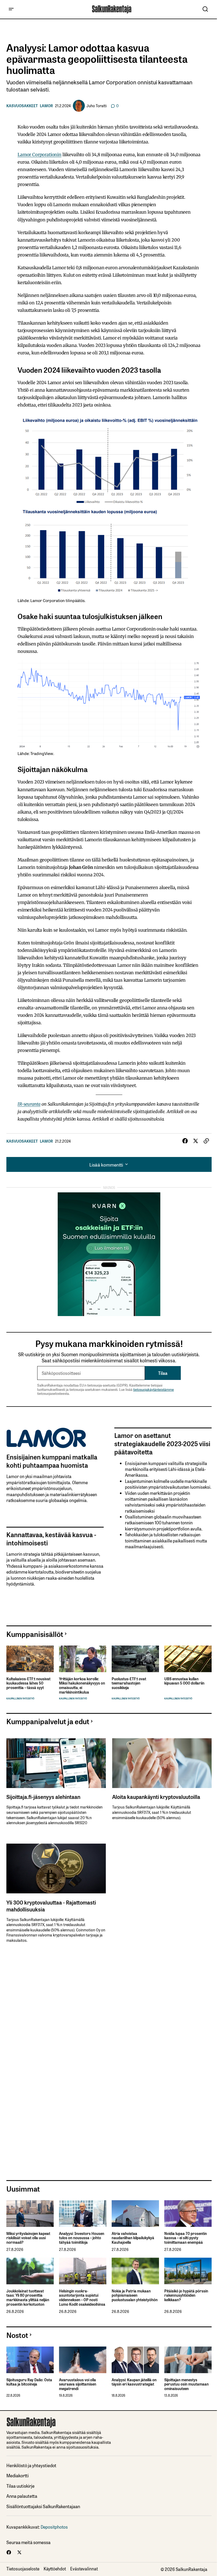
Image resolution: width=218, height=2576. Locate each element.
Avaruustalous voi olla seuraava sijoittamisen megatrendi (78, 2384)
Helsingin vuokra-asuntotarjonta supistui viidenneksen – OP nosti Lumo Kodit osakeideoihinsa (82, 2298)
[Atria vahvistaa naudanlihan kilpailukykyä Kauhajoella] (135, 2213)
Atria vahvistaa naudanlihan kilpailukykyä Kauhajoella (133, 2238)
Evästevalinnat (84, 2569)
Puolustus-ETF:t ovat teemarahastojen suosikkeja (129, 1683)
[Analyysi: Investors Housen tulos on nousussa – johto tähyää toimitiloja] (83, 2213)
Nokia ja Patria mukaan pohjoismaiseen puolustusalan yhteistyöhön (135, 2295)
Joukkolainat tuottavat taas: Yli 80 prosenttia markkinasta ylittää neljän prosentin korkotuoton (28, 2298)
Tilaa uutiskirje (20, 2486)
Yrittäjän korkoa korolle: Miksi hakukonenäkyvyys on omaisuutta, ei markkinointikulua (82, 1685)
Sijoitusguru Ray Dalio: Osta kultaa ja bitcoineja (29, 2382)
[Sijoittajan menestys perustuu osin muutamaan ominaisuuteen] (188, 2360)
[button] (11, 9)
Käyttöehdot (55, 2569)
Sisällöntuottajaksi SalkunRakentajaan (43, 2506)
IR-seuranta (29, 1104)
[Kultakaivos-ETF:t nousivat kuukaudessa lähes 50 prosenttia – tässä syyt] (30, 1659)
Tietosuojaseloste (23, 2569)
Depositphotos (54, 2527)
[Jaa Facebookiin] (185, 1141)
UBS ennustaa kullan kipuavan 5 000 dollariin (184, 1681)
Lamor (46, 106)
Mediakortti (18, 2475)
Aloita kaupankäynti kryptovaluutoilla (156, 1797)
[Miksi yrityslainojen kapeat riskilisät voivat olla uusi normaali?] (30, 2213)
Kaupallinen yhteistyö (20, 1698)
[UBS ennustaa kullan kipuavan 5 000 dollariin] (188, 1659)
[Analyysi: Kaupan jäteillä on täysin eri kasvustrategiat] (135, 2360)
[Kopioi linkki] (206, 1141)
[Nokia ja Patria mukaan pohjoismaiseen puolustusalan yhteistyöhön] (135, 2271)
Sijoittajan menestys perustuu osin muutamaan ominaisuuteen (186, 2384)
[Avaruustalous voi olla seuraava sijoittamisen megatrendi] (83, 2360)
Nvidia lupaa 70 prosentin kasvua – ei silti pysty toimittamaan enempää (186, 2238)
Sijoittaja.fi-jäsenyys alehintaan (43, 1797)
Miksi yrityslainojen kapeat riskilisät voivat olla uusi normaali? (28, 2238)
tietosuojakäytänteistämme (154, 1389)
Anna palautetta (22, 2496)
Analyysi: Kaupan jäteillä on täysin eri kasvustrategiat (134, 2382)
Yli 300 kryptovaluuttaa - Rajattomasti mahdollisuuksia (51, 1906)
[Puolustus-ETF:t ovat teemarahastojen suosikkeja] (135, 1659)
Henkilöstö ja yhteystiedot (31, 2465)
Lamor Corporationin (39, 155)
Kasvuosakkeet (22, 106)
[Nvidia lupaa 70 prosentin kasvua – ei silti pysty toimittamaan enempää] (188, 2213)
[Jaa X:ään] (196, 1141)
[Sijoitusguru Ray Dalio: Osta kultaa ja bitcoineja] (30, 2360)
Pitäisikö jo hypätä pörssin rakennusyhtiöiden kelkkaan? (186, 2295)
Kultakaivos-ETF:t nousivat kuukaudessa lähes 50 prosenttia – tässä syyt (28, 1683)
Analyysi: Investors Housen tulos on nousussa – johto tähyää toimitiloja (82, 2238)
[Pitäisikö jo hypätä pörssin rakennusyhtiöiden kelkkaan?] (188, 2271)
